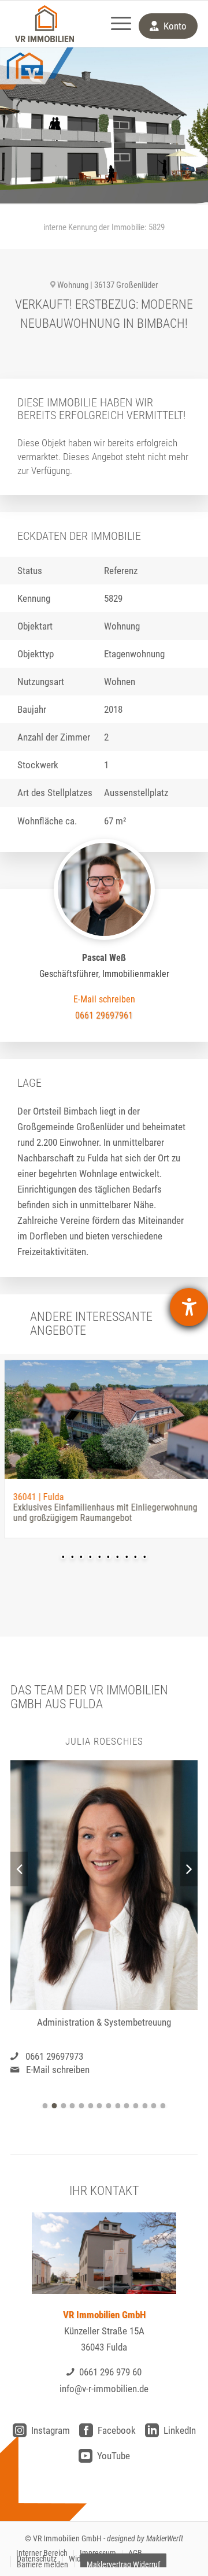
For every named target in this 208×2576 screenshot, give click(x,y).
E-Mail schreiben (58, 2070)
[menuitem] (115, 24)
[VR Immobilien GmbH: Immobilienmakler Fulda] (44, 24)
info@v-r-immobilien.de (104, 2389)
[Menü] (115, 24)
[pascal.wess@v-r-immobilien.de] (104, 999)
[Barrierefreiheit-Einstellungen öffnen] (189, 1307)
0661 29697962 (54, 2056)
